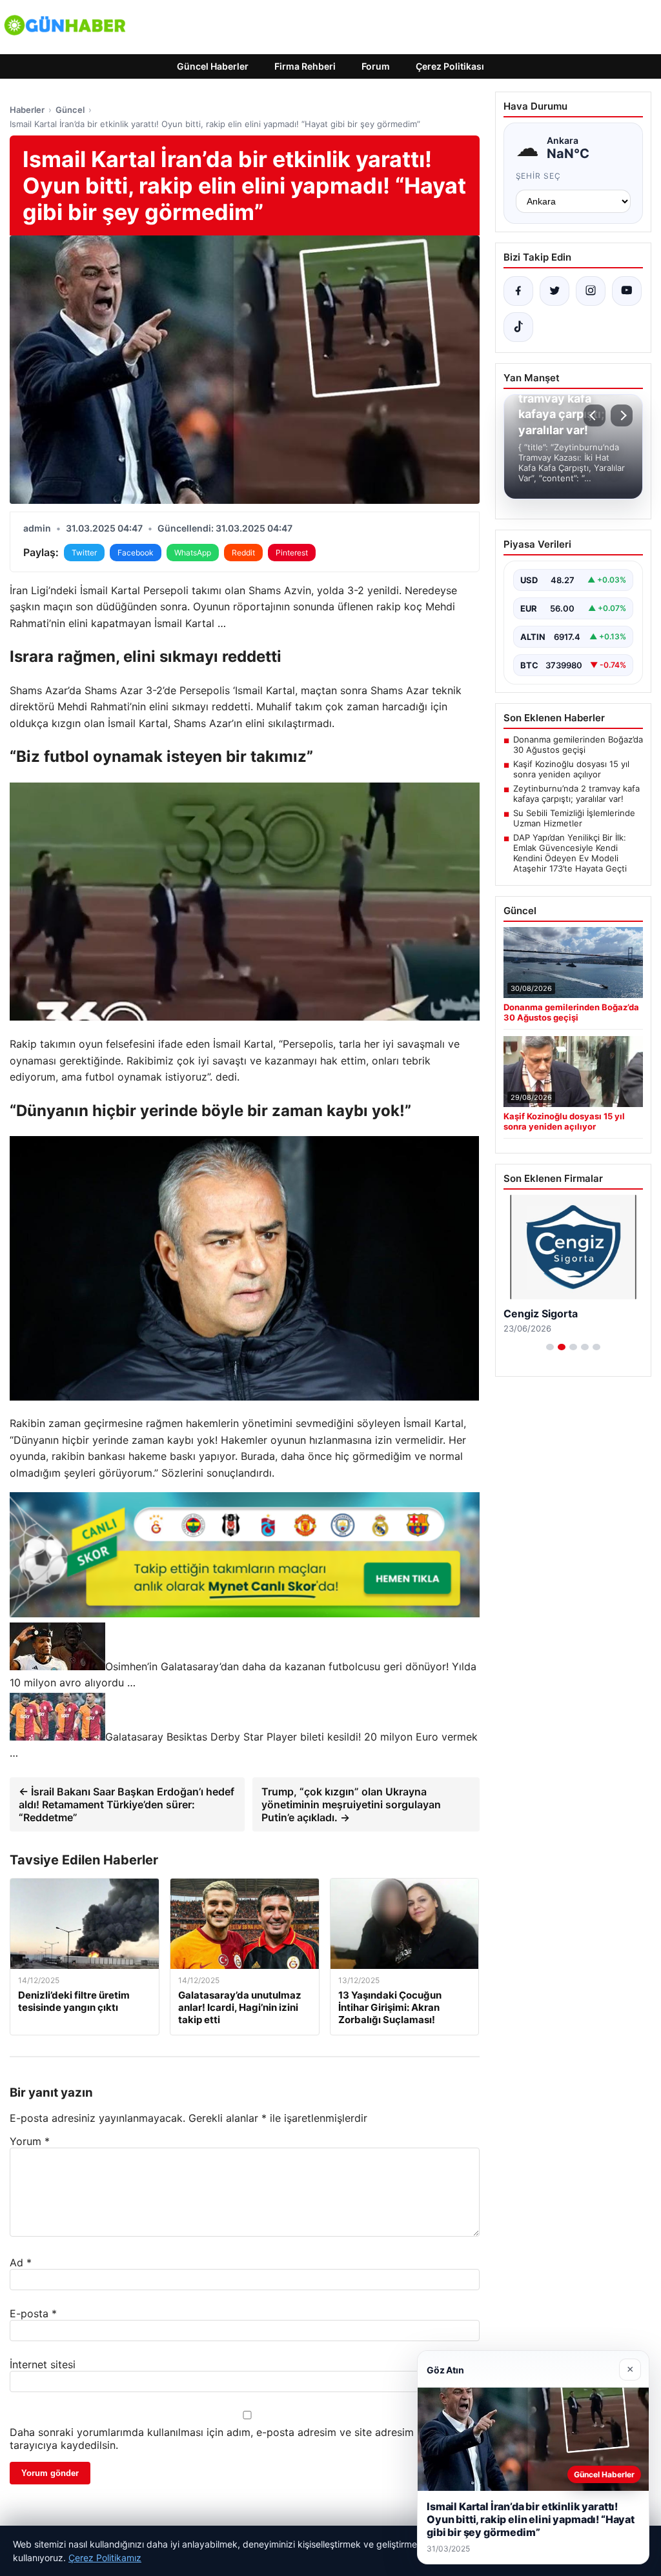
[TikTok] (518, 327)
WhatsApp (193, 553)
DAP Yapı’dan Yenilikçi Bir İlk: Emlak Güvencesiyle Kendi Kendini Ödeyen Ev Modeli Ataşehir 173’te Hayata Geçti (570, 853)
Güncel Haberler (213, 66)
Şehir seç (539, 176)
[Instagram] (591, 291)
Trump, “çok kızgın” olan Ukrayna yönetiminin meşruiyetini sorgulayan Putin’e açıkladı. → (351, 1804)
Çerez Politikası (450, 66)
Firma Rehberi (305, 66)
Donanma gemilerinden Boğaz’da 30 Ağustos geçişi (578, 744)
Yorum (30, 2141)
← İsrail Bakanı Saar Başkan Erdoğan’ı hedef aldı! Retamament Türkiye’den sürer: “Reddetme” (127, 1804)
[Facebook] (518, 291)
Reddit (243, 553)
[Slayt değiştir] (550, 1347)
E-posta (33, 2313)
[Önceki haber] (595, 415)
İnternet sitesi (43, 2364)
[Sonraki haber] (622, 415)
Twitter (84, 553)
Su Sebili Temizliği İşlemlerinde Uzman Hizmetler (574, 818)
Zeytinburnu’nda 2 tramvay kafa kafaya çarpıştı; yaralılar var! (576, 794)
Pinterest (292, 553)
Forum (376, 66)
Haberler (27, 110)
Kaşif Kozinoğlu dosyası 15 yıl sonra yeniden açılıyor (571, 769)
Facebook (136, 553)
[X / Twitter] (554, 291)
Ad (21, 2262)
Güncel (70, 110)
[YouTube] (627, 291)
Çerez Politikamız (105, 2558)
